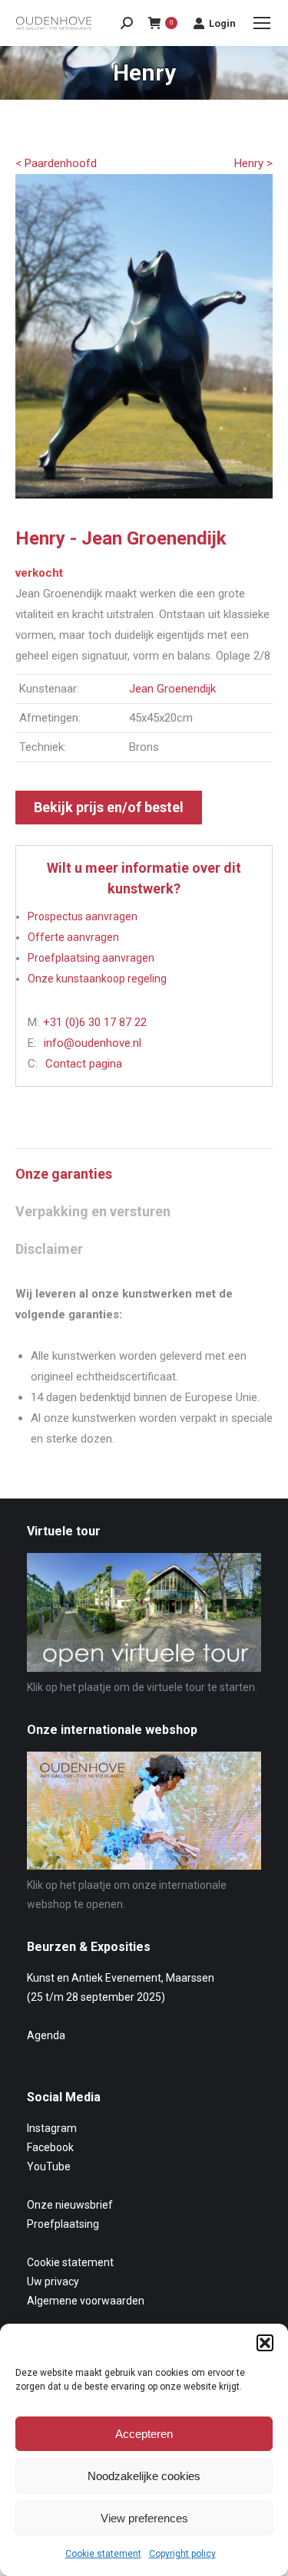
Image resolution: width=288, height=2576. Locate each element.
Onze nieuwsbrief (70, 2205)
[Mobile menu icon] (262, 23)
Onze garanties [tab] (64, 1174)
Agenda (46, 2035)
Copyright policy (182, 2554)
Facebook (50, 2147)
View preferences (144, 2518)
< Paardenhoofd (56, 163)
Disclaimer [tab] (49, 1249)
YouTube (49, 2166)
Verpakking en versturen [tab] (93, 1211)
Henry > (253, 163)
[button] (265, 2343)
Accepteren (144, 2434)
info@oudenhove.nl (93, 1043)
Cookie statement (103, 2554)
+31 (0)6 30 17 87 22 (95, 1022)
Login (222, 23)
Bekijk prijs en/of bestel (109, 807)
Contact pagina (84, 1064)
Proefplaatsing (63, 2224)
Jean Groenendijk (172, 689)
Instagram (52, 2128)
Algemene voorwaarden (86, 2301)
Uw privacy (53, 2282)
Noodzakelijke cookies (144, 2476)
